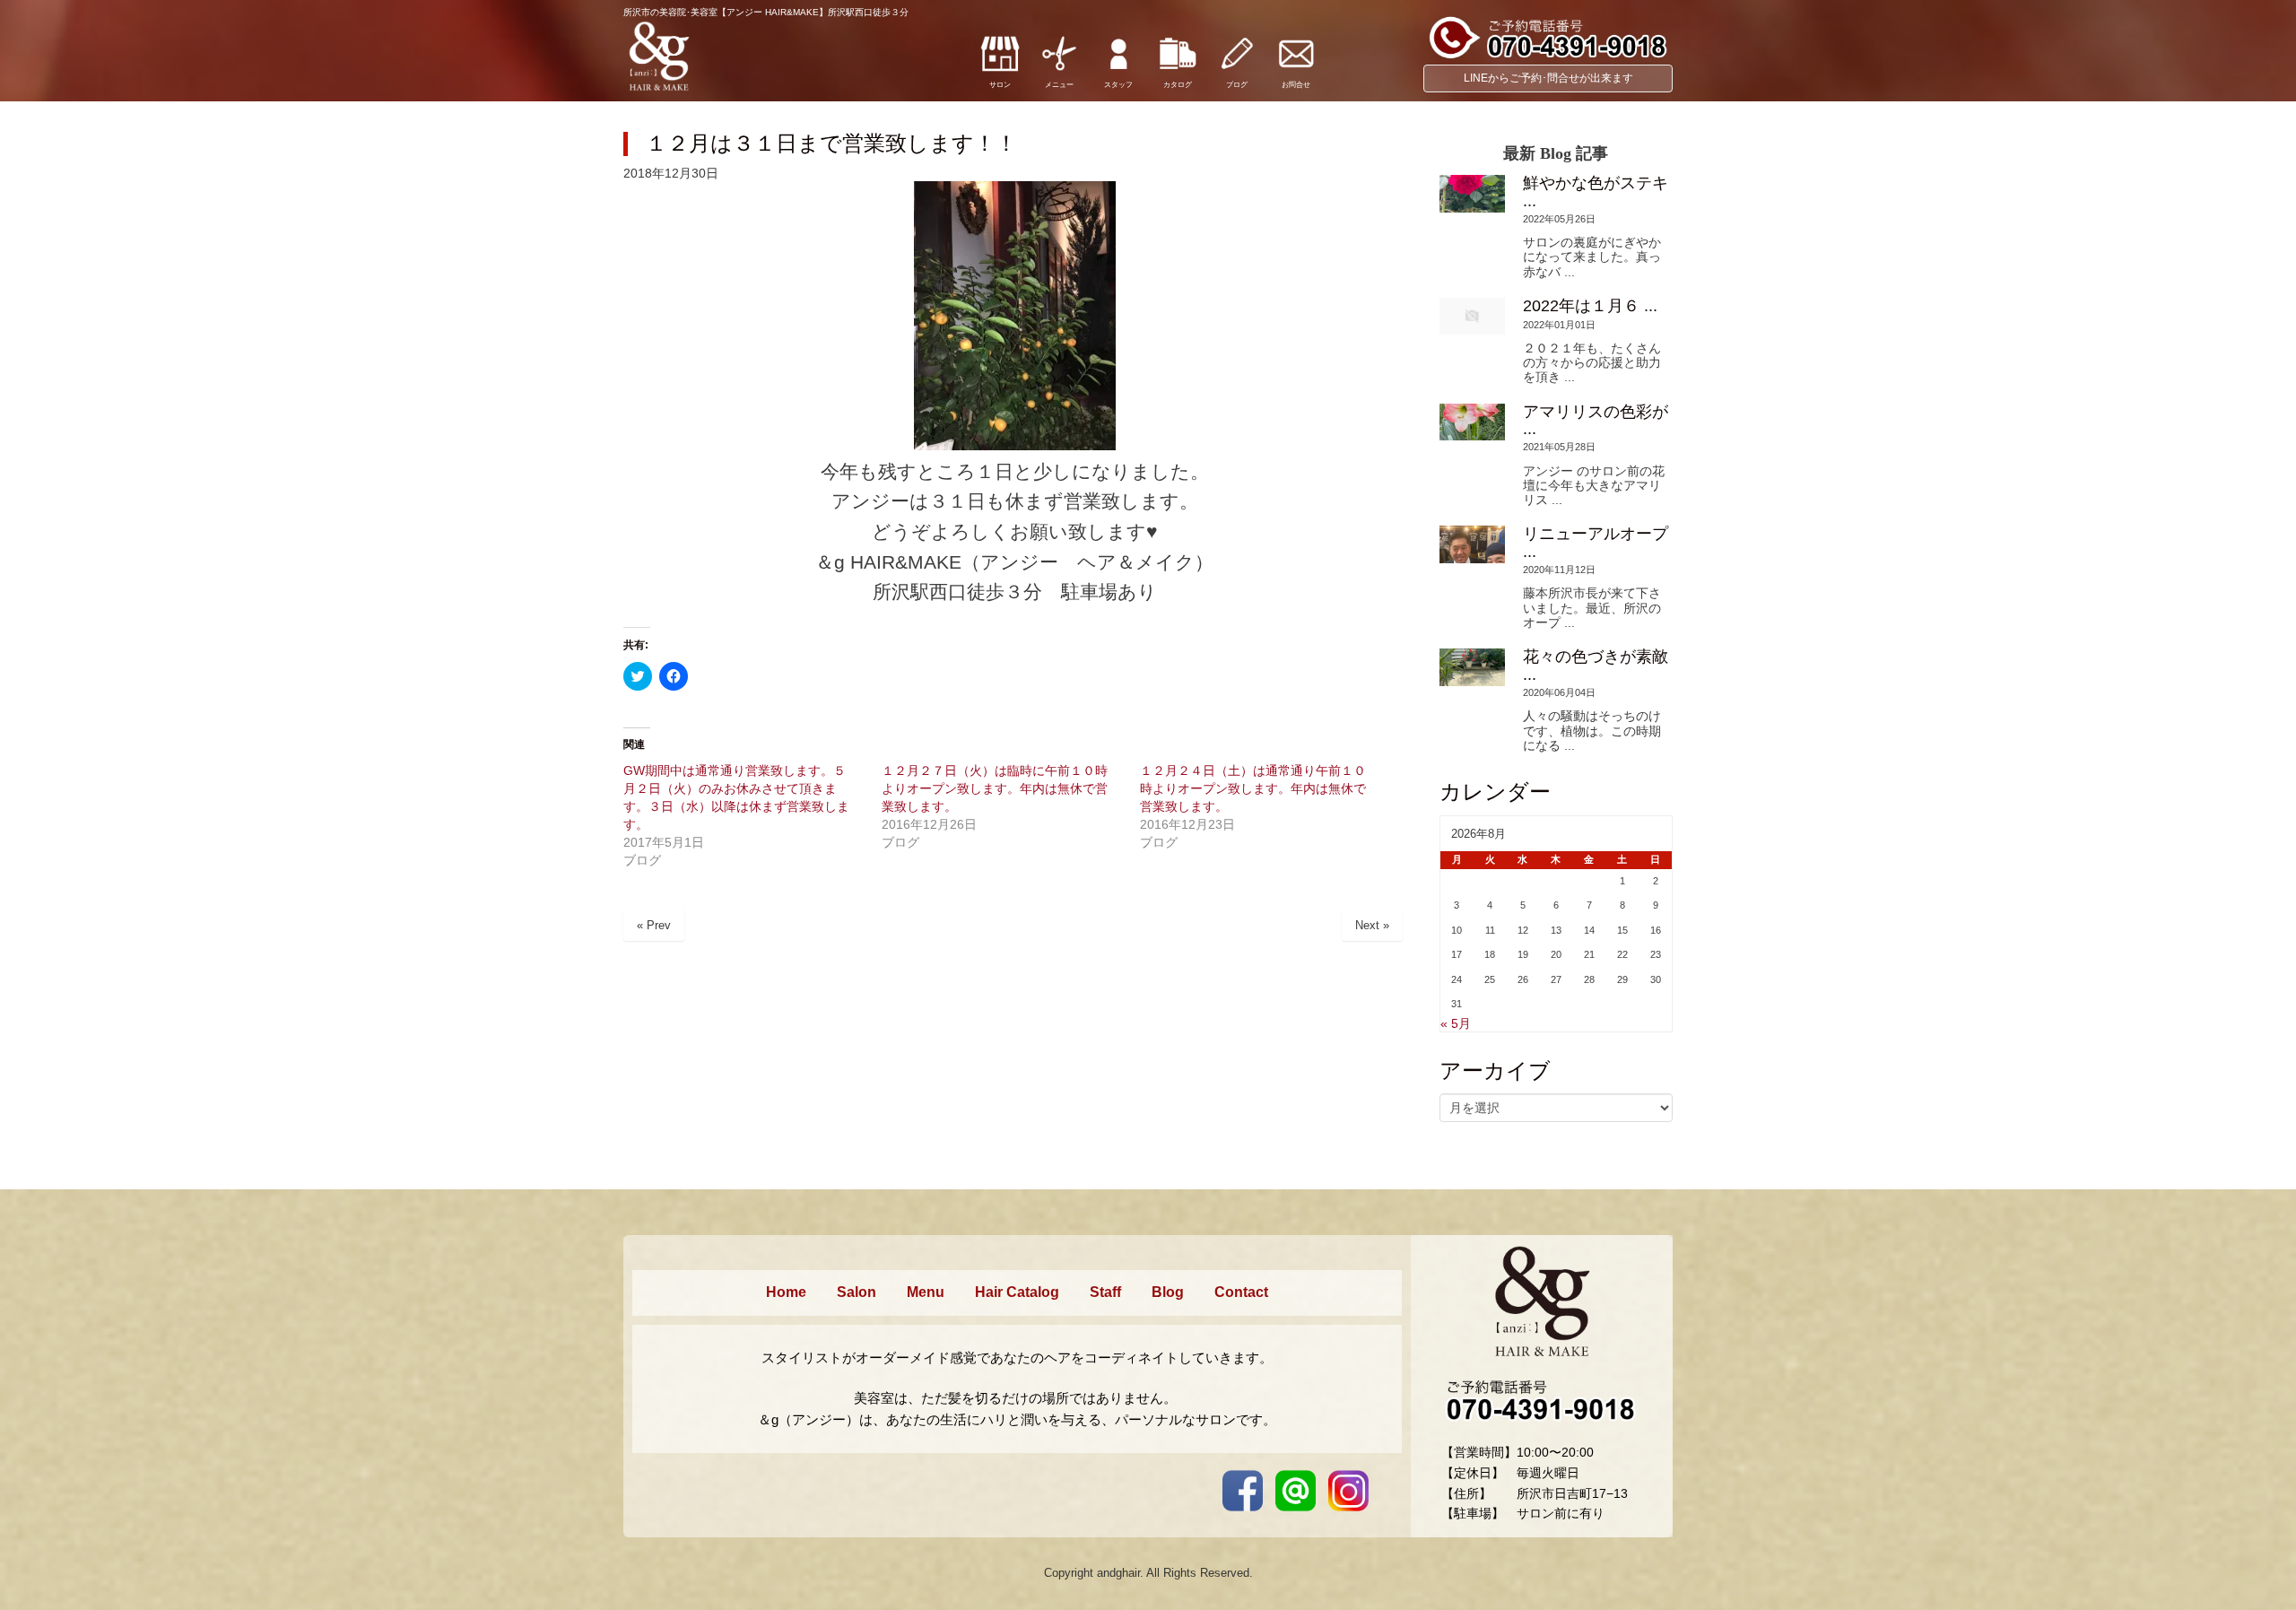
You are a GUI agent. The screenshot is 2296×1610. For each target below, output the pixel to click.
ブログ (1237, 85)
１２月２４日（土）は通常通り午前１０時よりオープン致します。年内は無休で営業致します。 (1253, 788)
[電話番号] (1548, 56)
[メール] (1296, 70)
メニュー (1059, 85)
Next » (1372, 925)
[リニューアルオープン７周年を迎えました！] (1472, 544)
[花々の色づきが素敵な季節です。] (1472, 667)
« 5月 (1456, 1024)
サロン (1000, 85)
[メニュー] (1059, 70)
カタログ (1178, 85)
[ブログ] (1237, 70)
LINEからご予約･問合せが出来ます (1548, 78)
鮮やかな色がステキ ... (1596, 191)
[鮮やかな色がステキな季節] (1472, 193)
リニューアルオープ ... (1596, 542)
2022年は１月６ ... (1590, 306)
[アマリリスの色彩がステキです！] (1472, 422)
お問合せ (1296, 85)
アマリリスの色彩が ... (1596, 420)
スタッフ (1118, 85)
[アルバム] (1178, 70)
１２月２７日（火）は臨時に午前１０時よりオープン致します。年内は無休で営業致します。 (995, 788)
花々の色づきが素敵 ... (1596, 665)
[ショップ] (1000, 70)
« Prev (654, 925)
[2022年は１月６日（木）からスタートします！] (1472, 316)
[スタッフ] (1118, 70)
